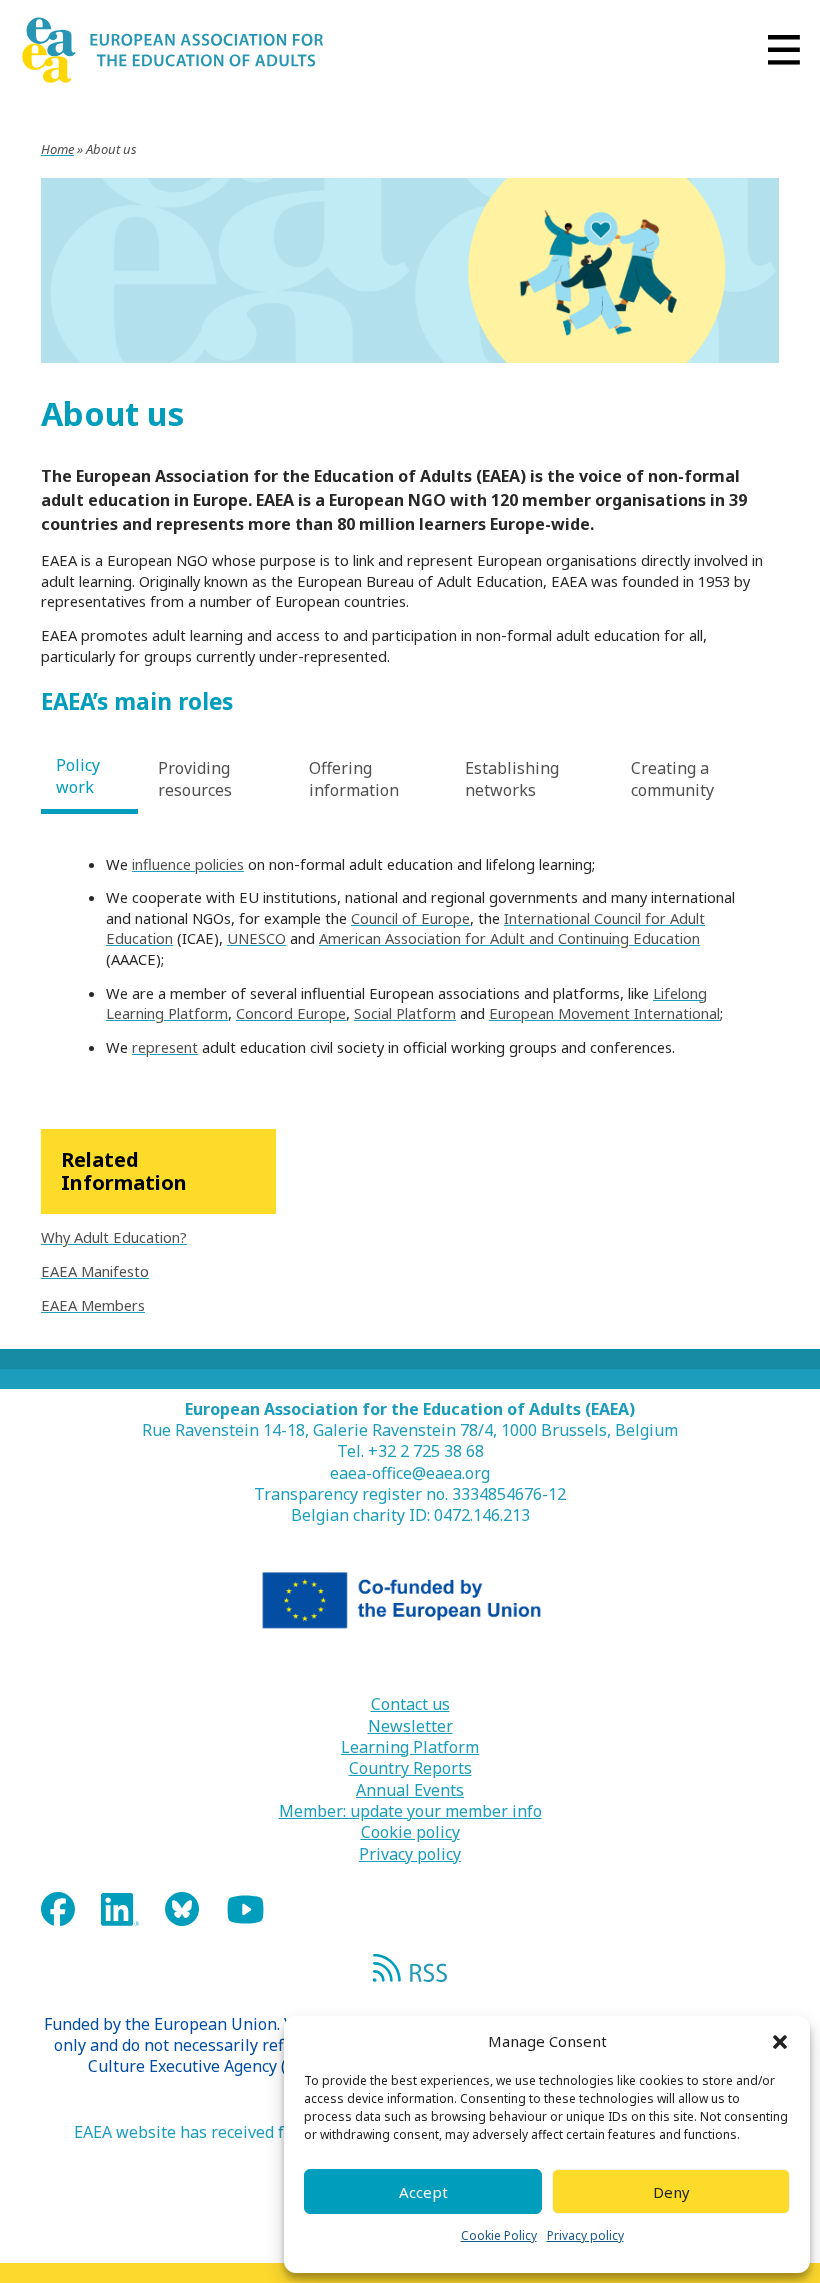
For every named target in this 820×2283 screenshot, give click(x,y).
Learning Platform (410, 1747)
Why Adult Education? (114, 1237)
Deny (671, 2192)
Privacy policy (585, 2235)
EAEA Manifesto (95, 1271)
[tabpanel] (410, 956)
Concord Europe (291, 1013)
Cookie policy (410, 1832)
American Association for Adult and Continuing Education (509, 938)
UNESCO (256, 938)
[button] (780, 2042)
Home (57, 149)
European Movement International (604, 1013)
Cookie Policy (499, 2235)
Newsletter (410, 1726)
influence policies (188, 864)
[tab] (89, 779)
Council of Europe (410, 918)
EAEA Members (93, 1305)
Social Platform (405, 1013)
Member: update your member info (410, 1811)
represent (165, 1047)
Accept (423, 2192)
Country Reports (410, 1768)
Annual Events (410, 1790)
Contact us (410, 1704)
